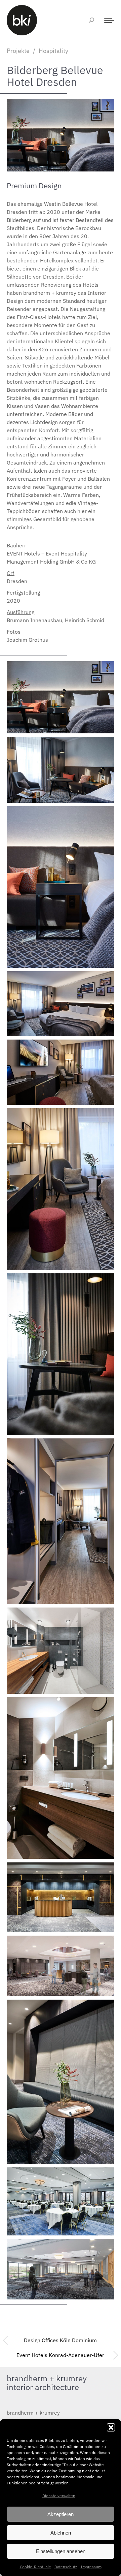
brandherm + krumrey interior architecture (47, 2383)
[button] (111, 2427)
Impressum (91, 2567)
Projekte (18, 51)
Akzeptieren (61, 2514)
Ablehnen (61, 2533)
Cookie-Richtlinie (35, 2567)
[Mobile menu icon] (108, 20)
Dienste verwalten (59, 2496)
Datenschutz (66, 2567)
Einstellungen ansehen (61, 2551)
